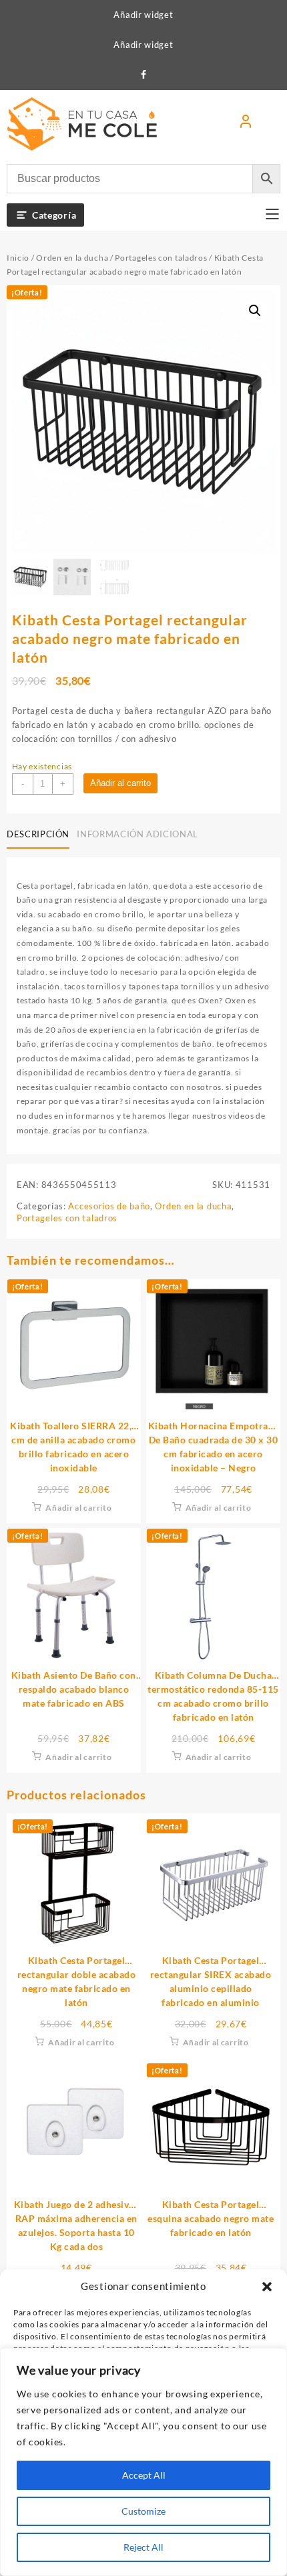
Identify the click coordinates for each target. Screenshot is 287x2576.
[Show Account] (246, 124)
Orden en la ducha (72, 258)
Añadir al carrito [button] (78, 1508)
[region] (143, 2462)
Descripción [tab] (38, 834)
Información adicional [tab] (137, 834)
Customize (143, 2511)
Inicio (18, 258)
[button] (267, 2287)
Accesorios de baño (109, 1206)
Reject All (143, 2547)
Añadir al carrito (120, 783)
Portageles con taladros (161, 258)
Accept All (144, 2475)
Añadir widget (143, 15)
